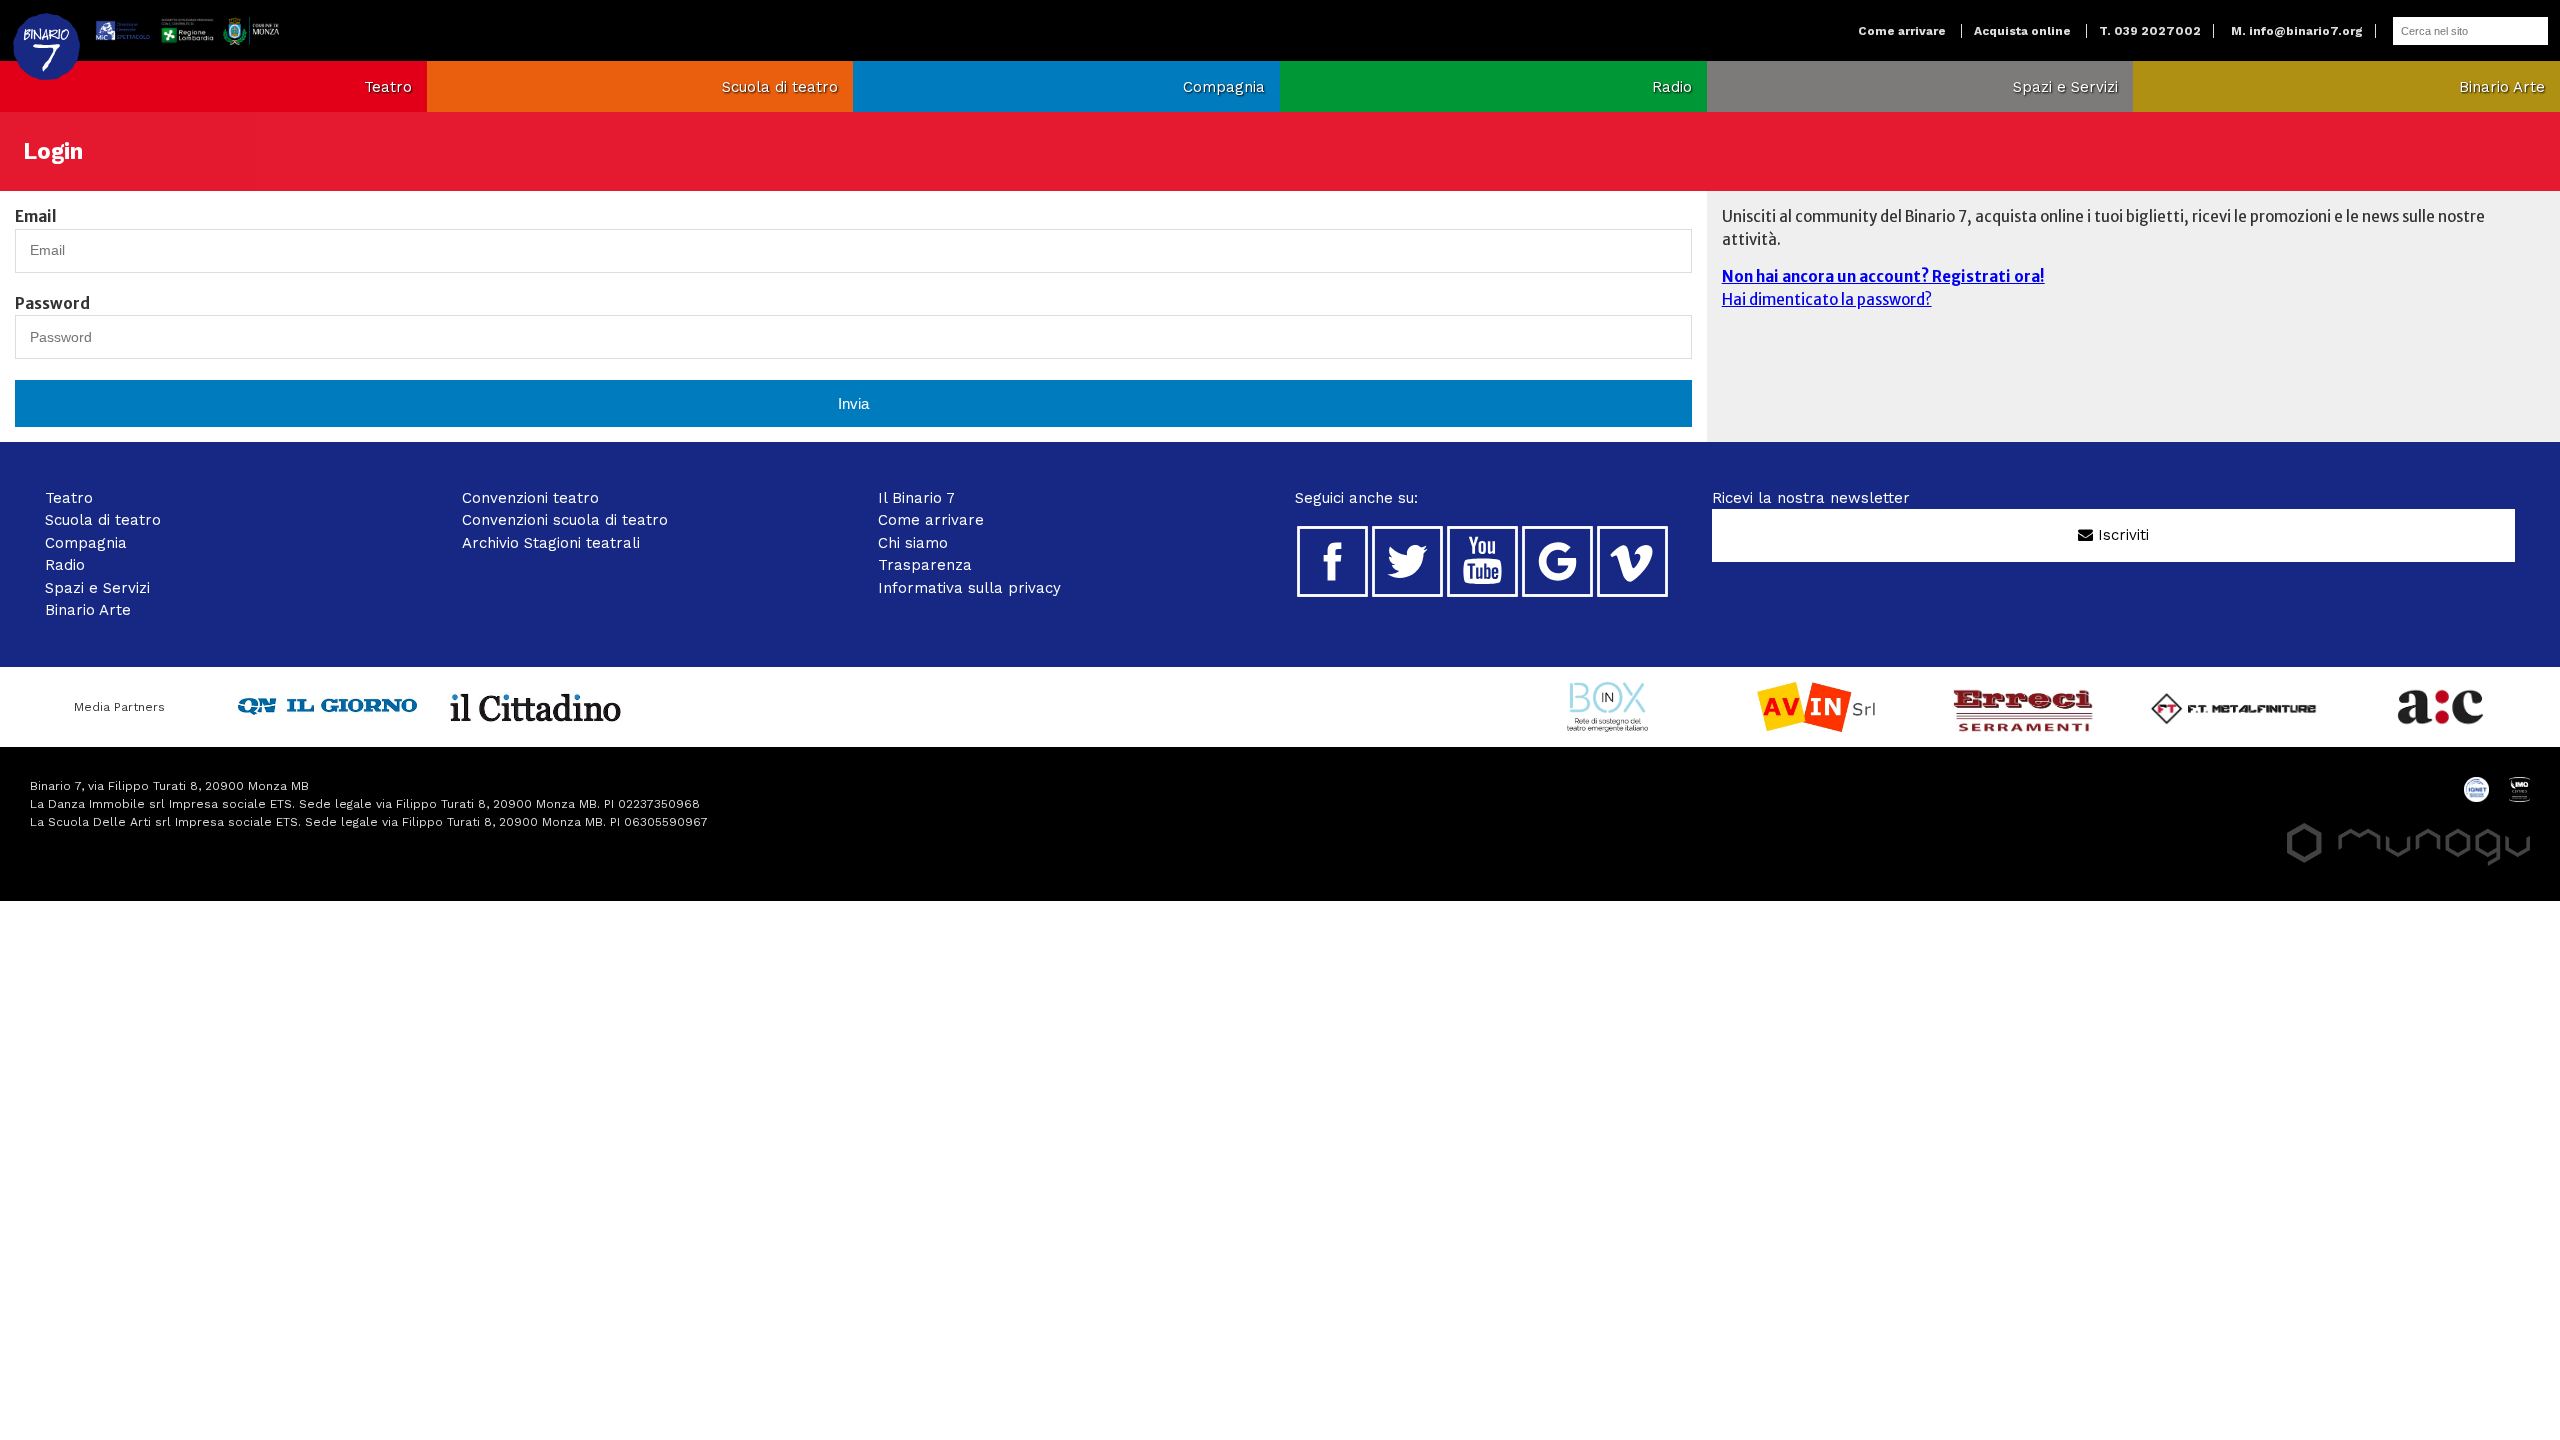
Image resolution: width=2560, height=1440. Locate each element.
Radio (1672, 87)
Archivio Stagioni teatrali (551, 543)
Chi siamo (913, 543)
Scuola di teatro (780, 87)
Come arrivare (1902, 31)
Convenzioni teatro (530, 498)
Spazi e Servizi (2065, 87)
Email (36, 216)
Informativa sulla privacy (969, 588)
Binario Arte (2502, 87)
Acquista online (2022, 31)
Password (52, 303)
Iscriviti (2121, 535)
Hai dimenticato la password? (1827, 299)
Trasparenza (925, 565)
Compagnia (1224, 87)
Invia (853, 403)
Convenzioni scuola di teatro (565, 520)
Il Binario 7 (916, 498)
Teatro (388, 87)
